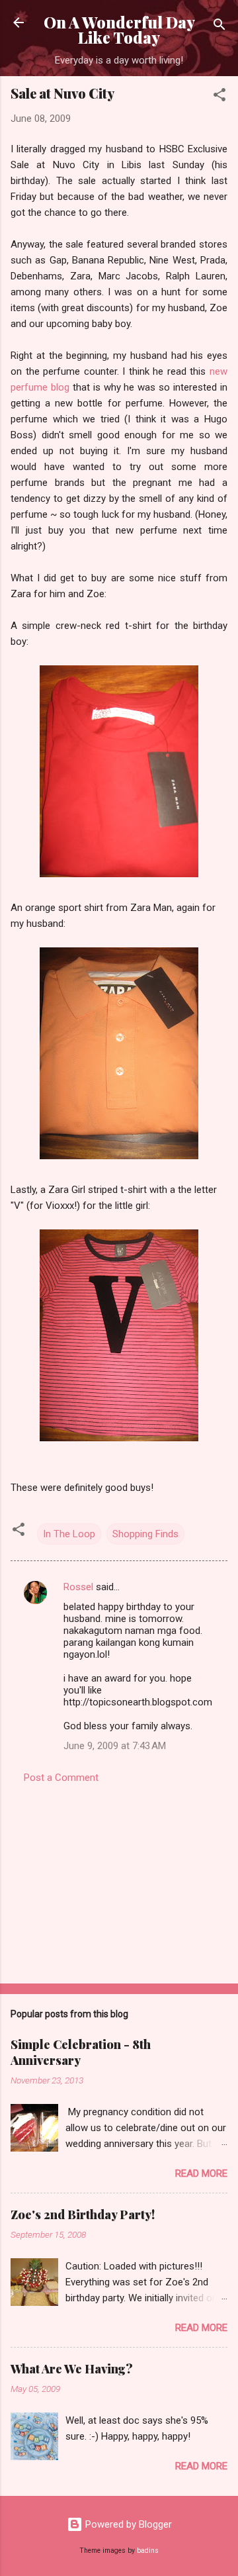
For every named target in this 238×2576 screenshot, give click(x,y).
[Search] (219, 27)
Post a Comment (61, 1778)
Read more (201, 2173)
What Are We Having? (72, 2369)
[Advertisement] (119, 1880)
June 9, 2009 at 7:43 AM (115, 1746)
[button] (219, 97)
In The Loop (69, 1534)
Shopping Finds (145, 1534)
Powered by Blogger (127, 2524)
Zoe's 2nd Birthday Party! (83, 2215)
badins (148, 2551)
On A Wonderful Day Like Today (119, 30)
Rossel (78, 1587)
